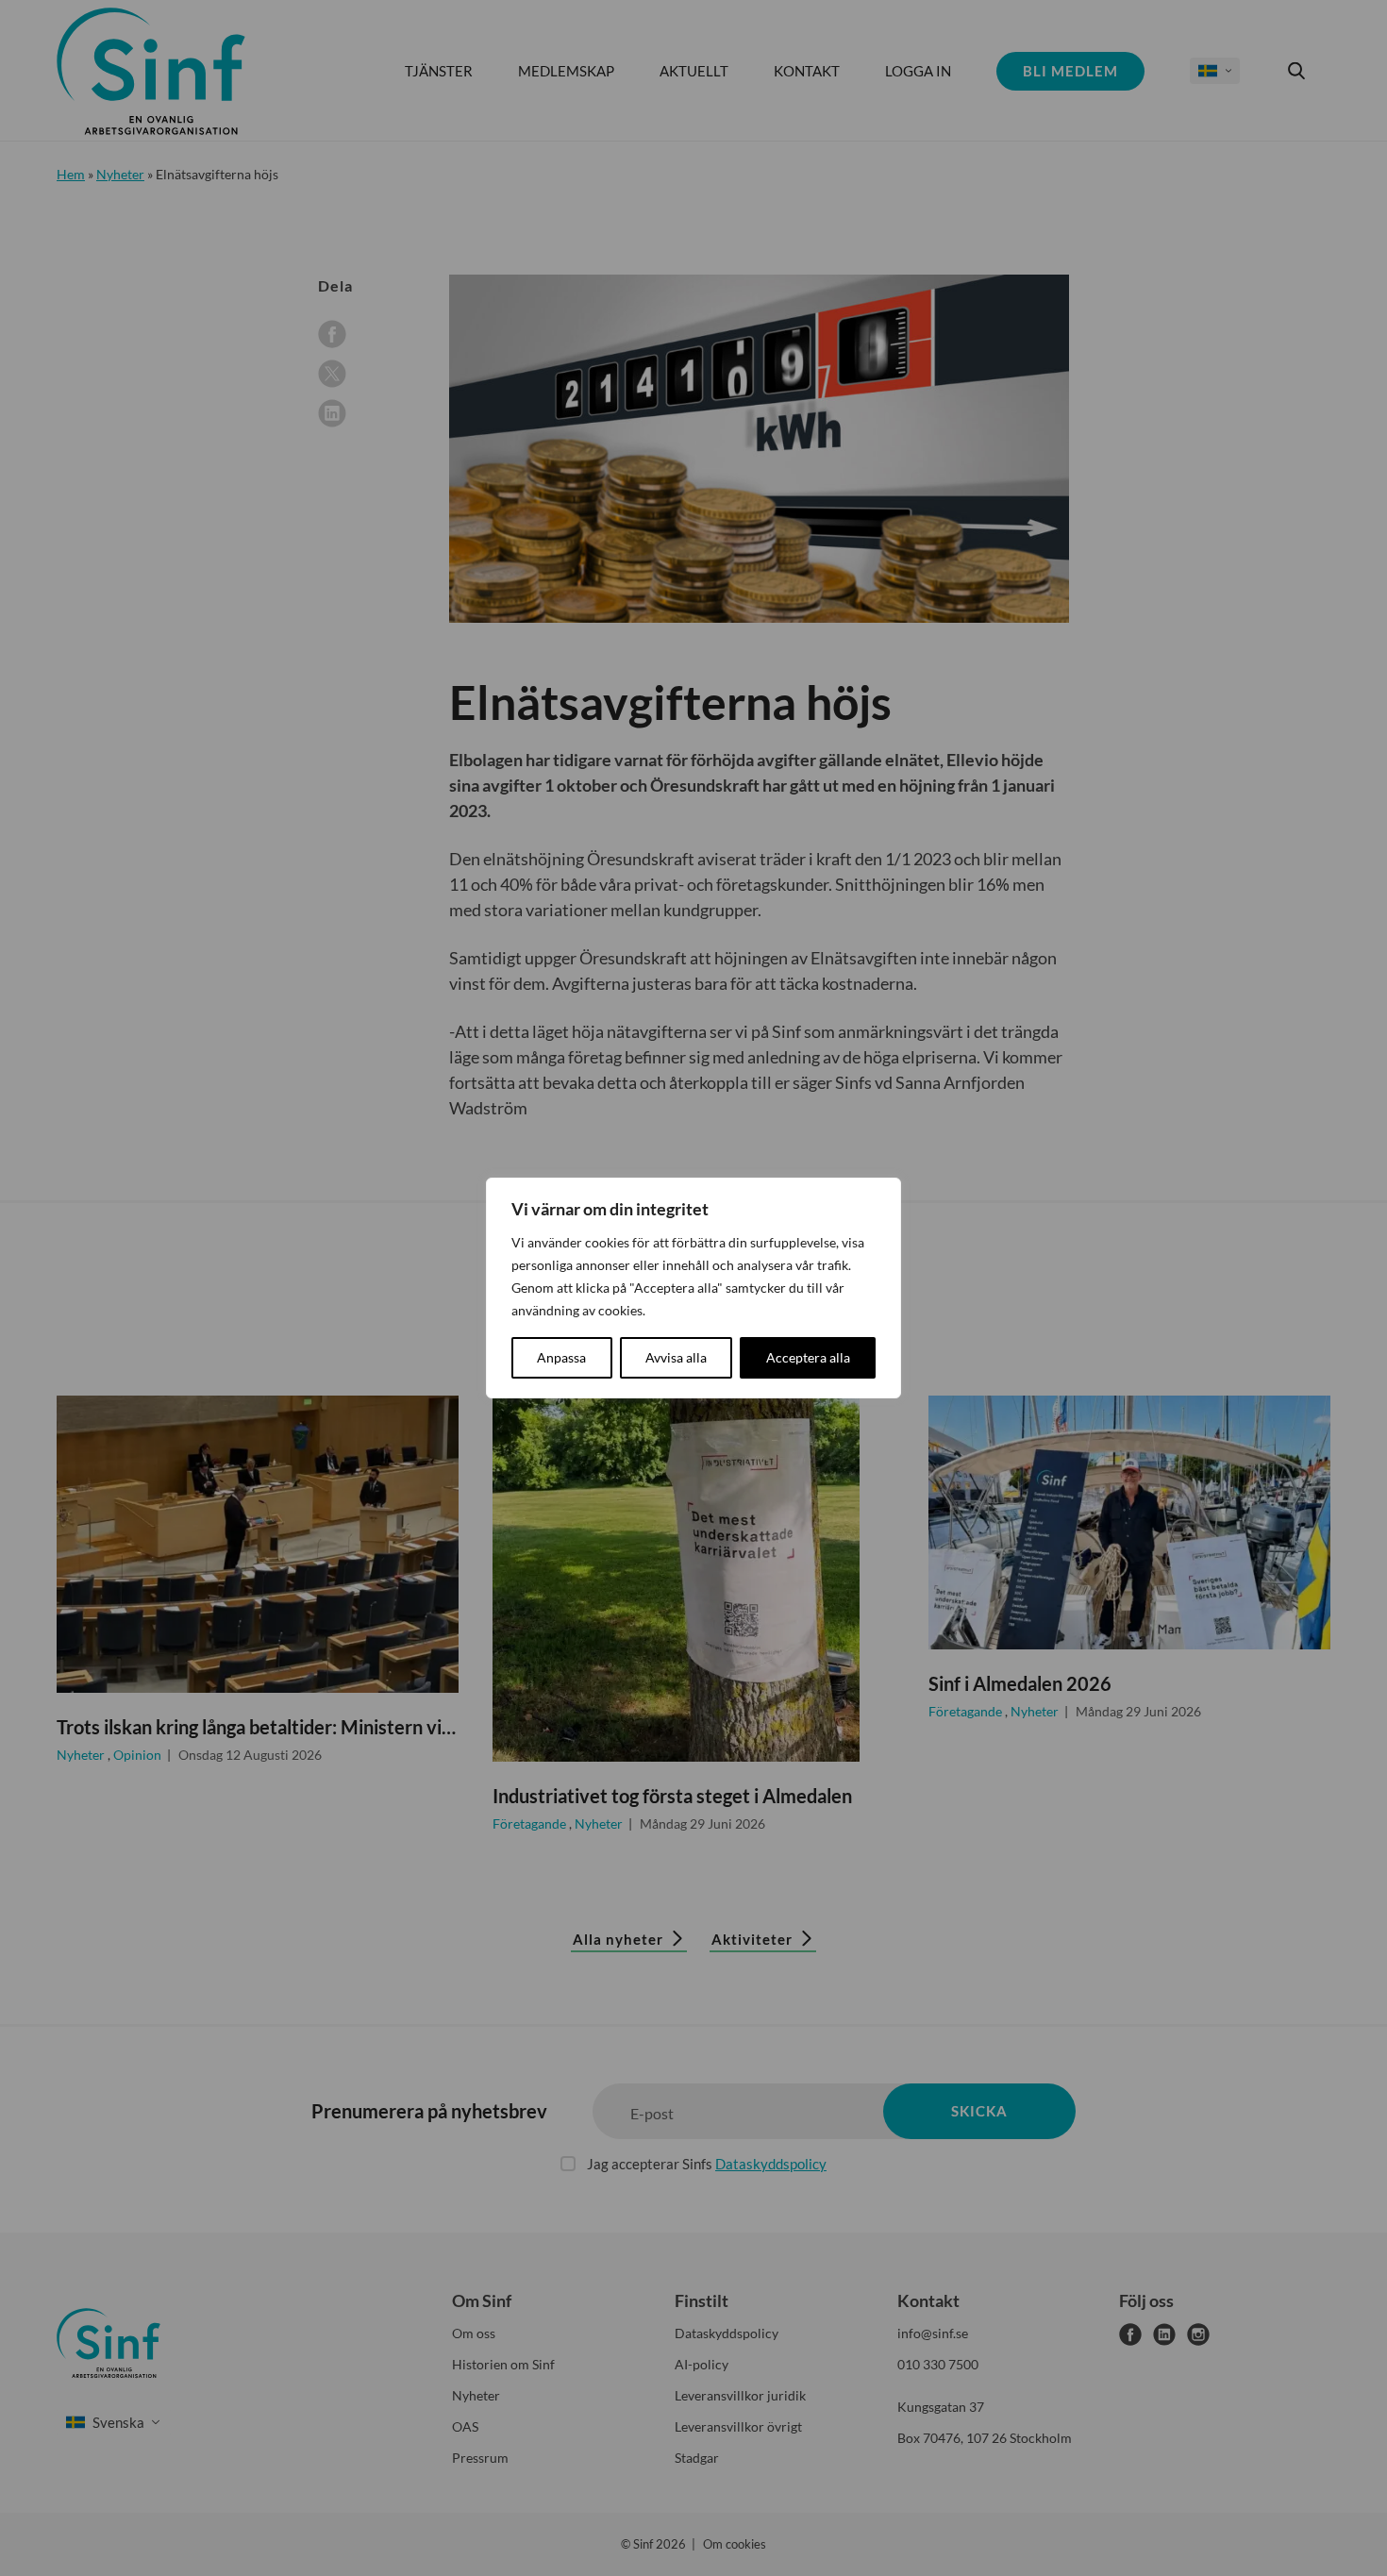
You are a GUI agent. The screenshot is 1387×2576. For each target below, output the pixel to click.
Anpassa (561, 1357)
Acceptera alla (808, 1357)
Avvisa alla (676, 1357)
